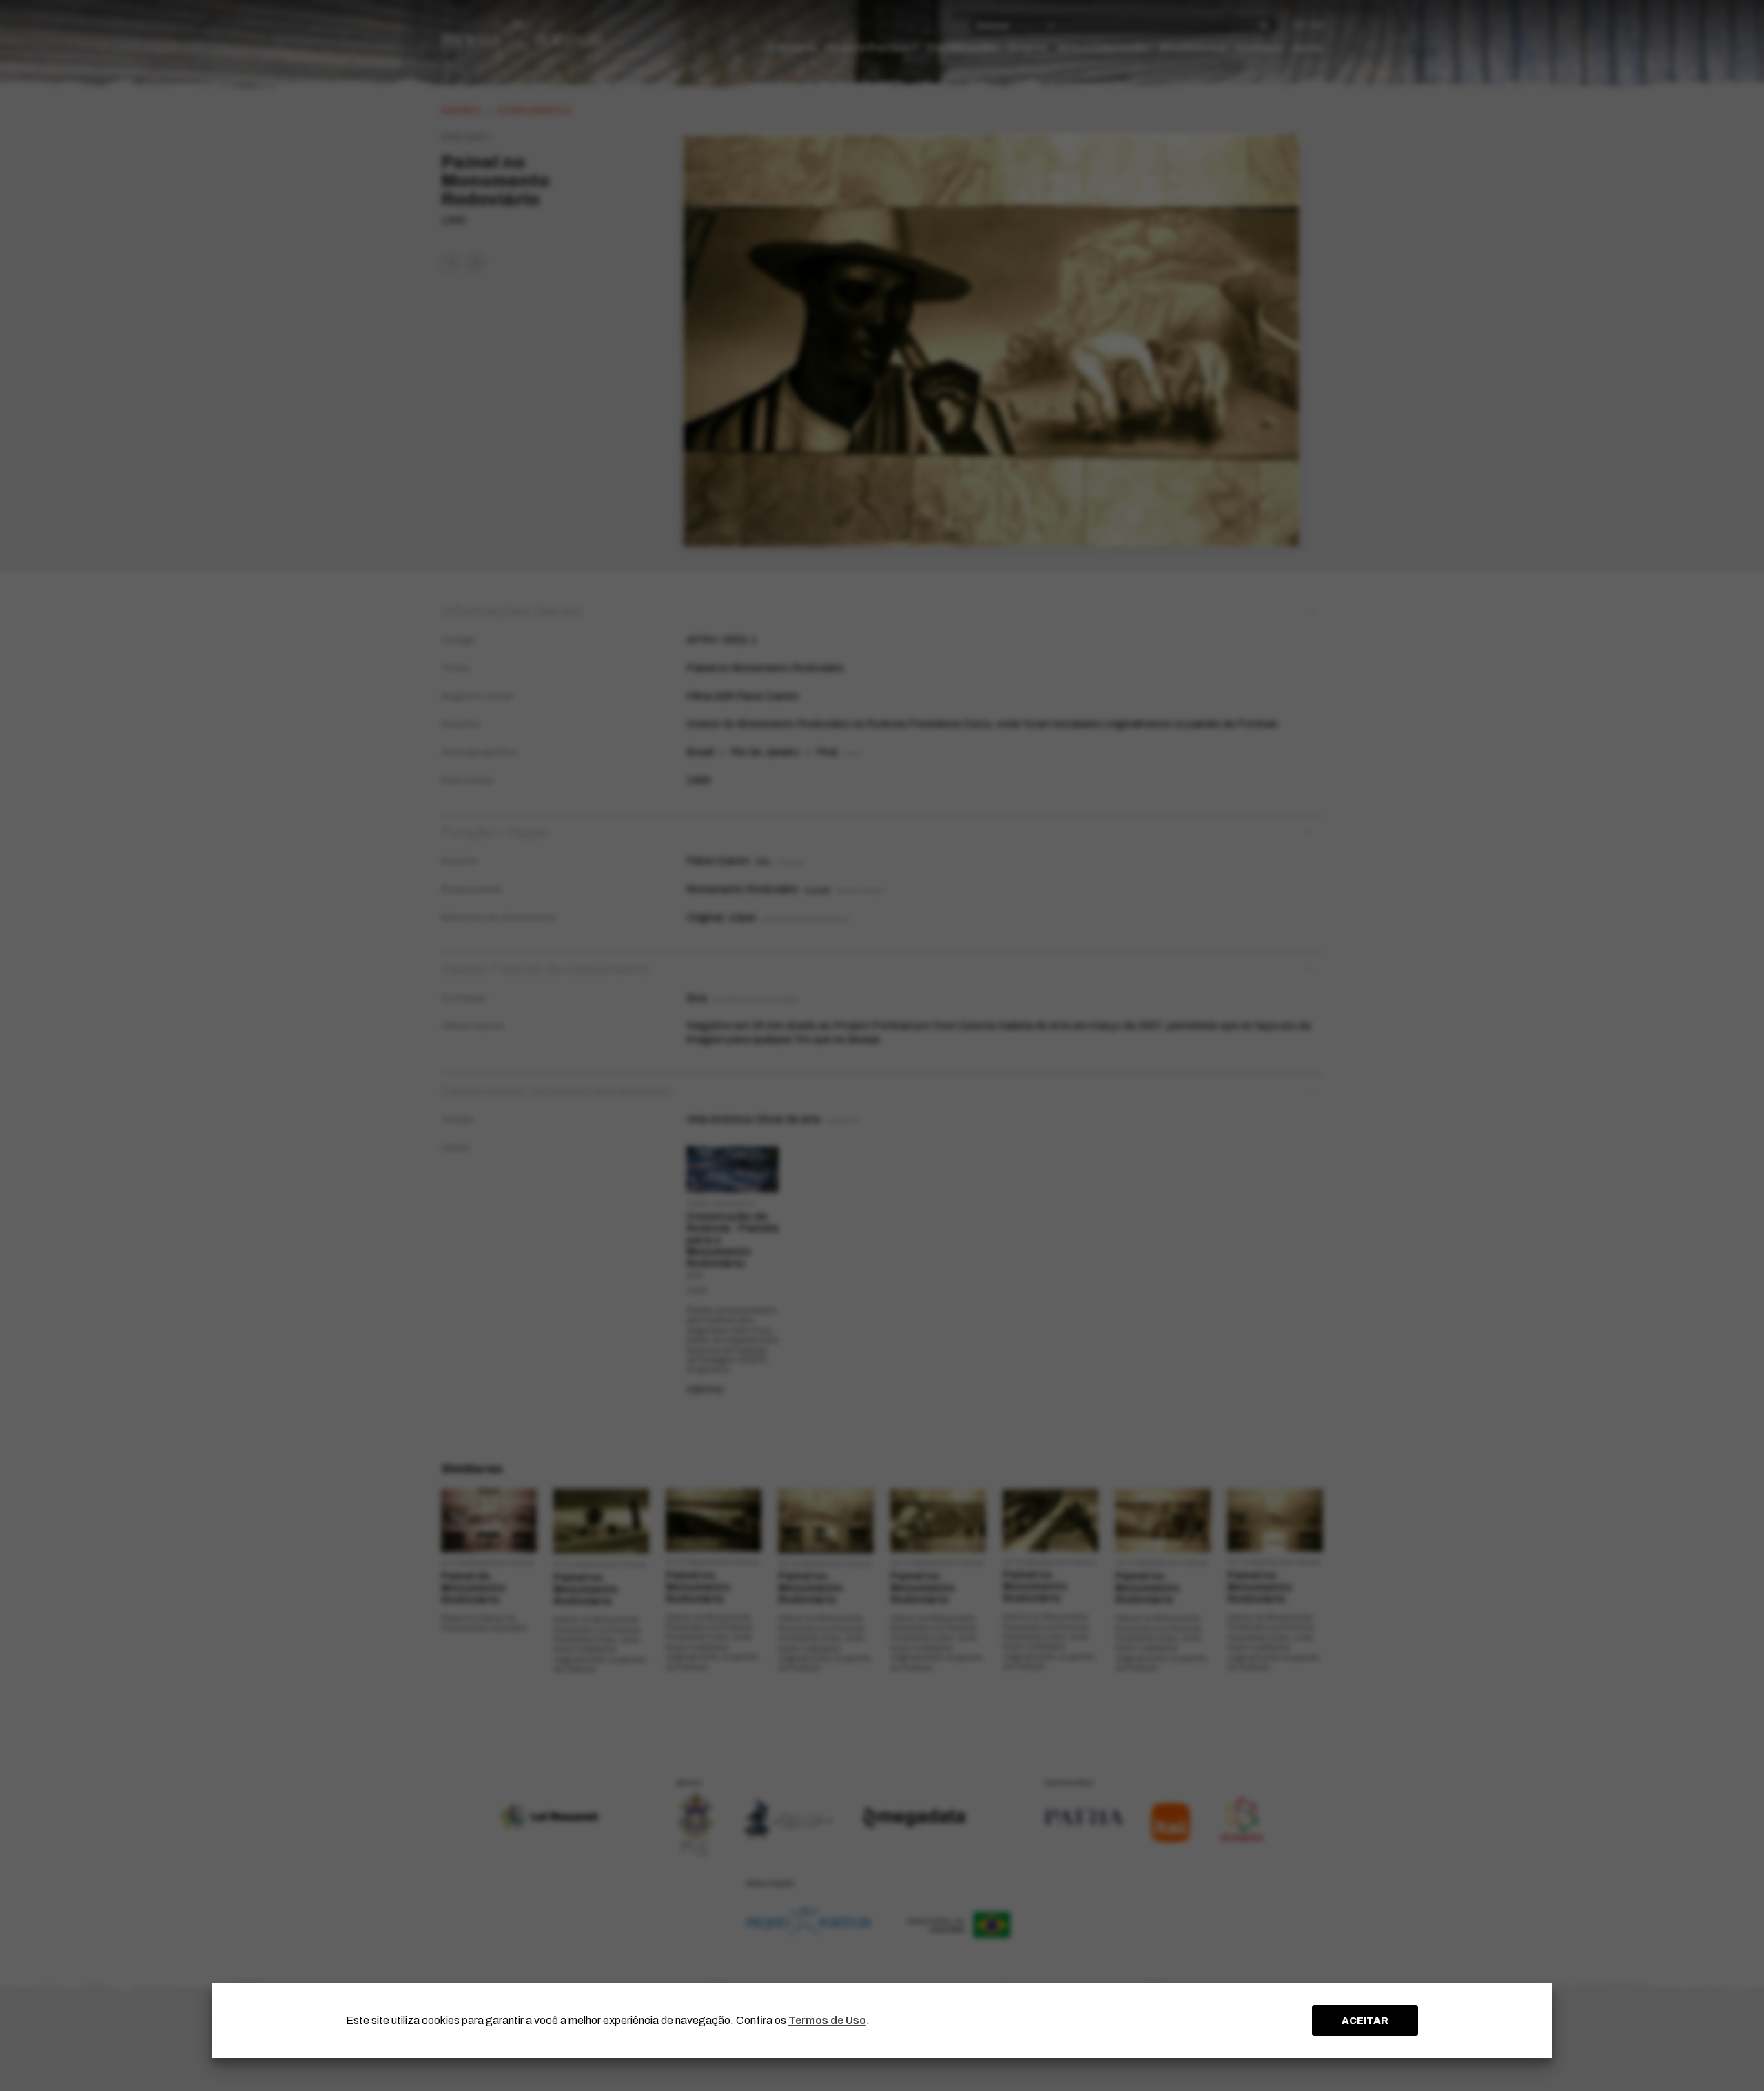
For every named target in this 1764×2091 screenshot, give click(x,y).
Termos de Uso (827, 2020)
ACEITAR (1365, 2021)
